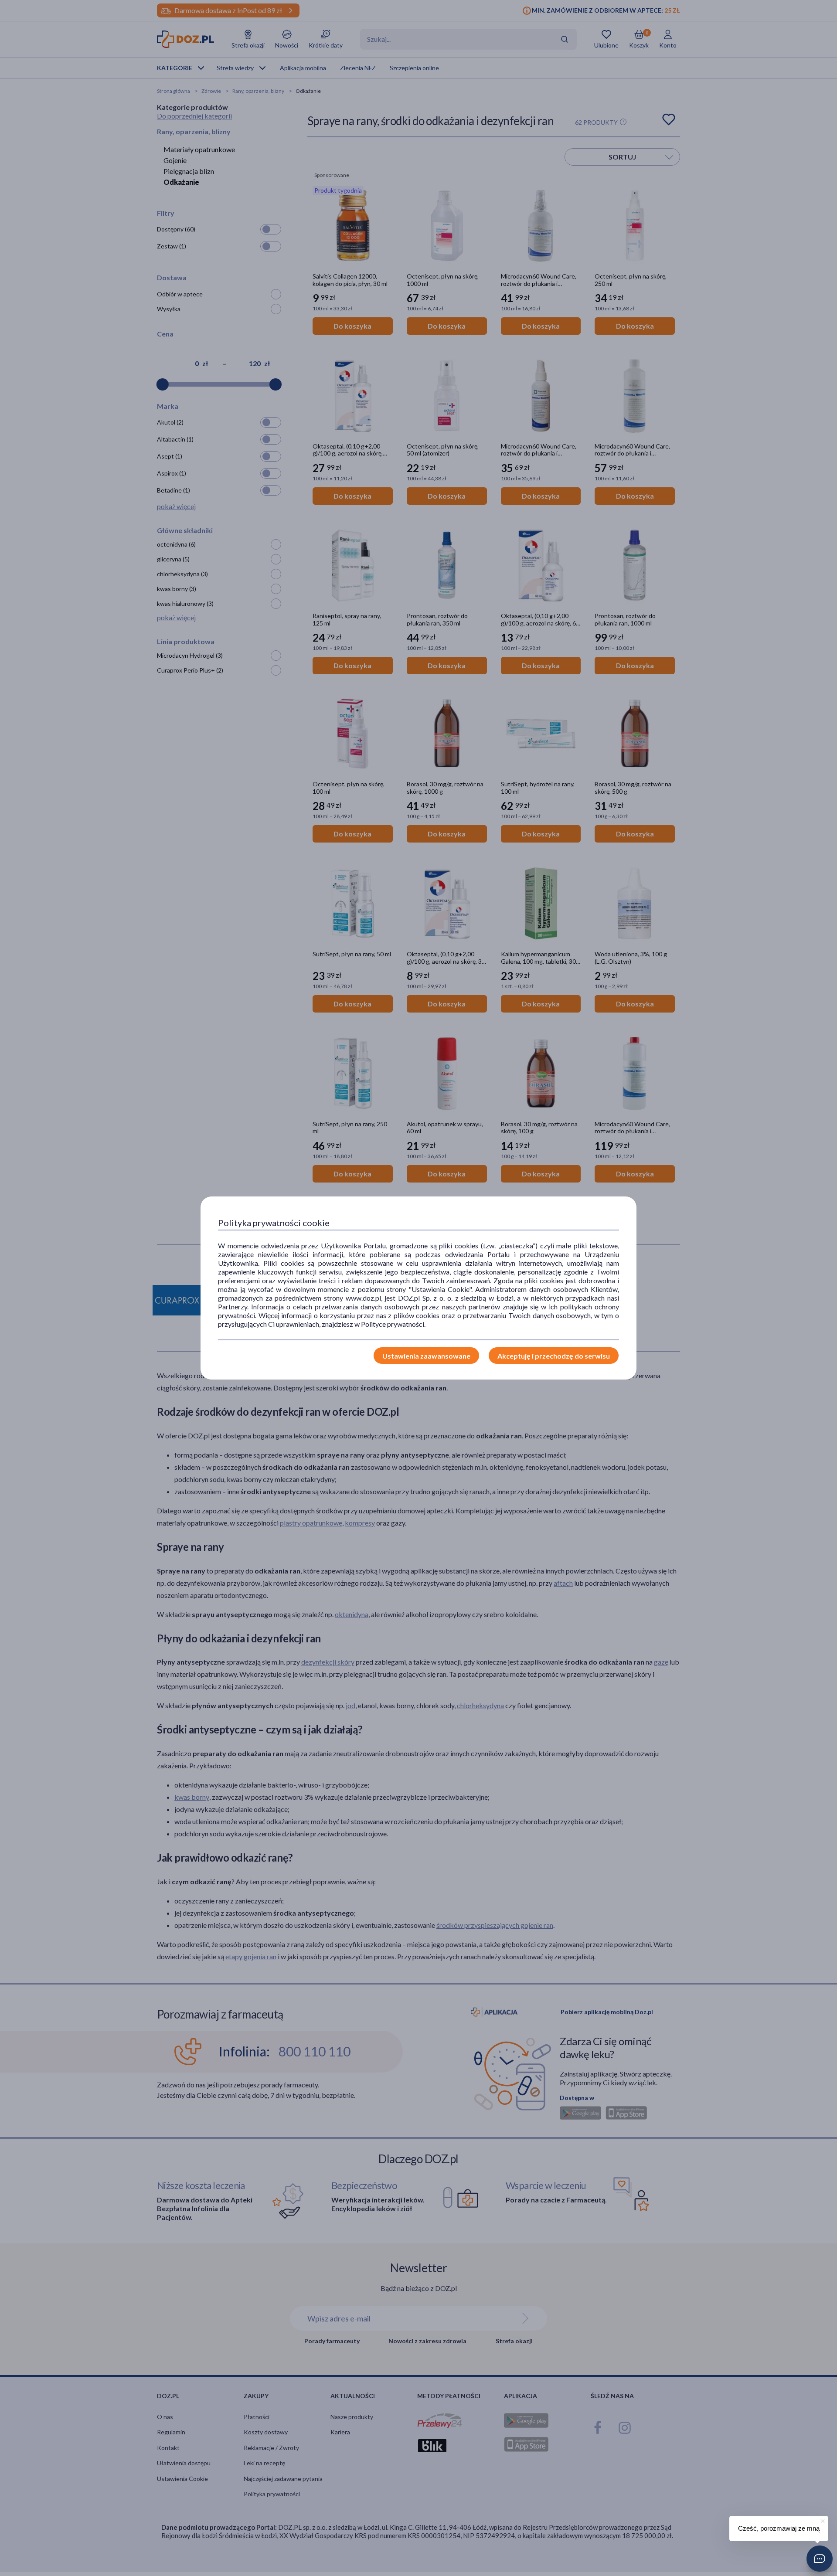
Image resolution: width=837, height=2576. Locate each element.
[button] (820, 2559)
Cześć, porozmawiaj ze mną (779, 2528)
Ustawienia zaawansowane (426, 1356)
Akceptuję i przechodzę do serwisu (554, 1356)
